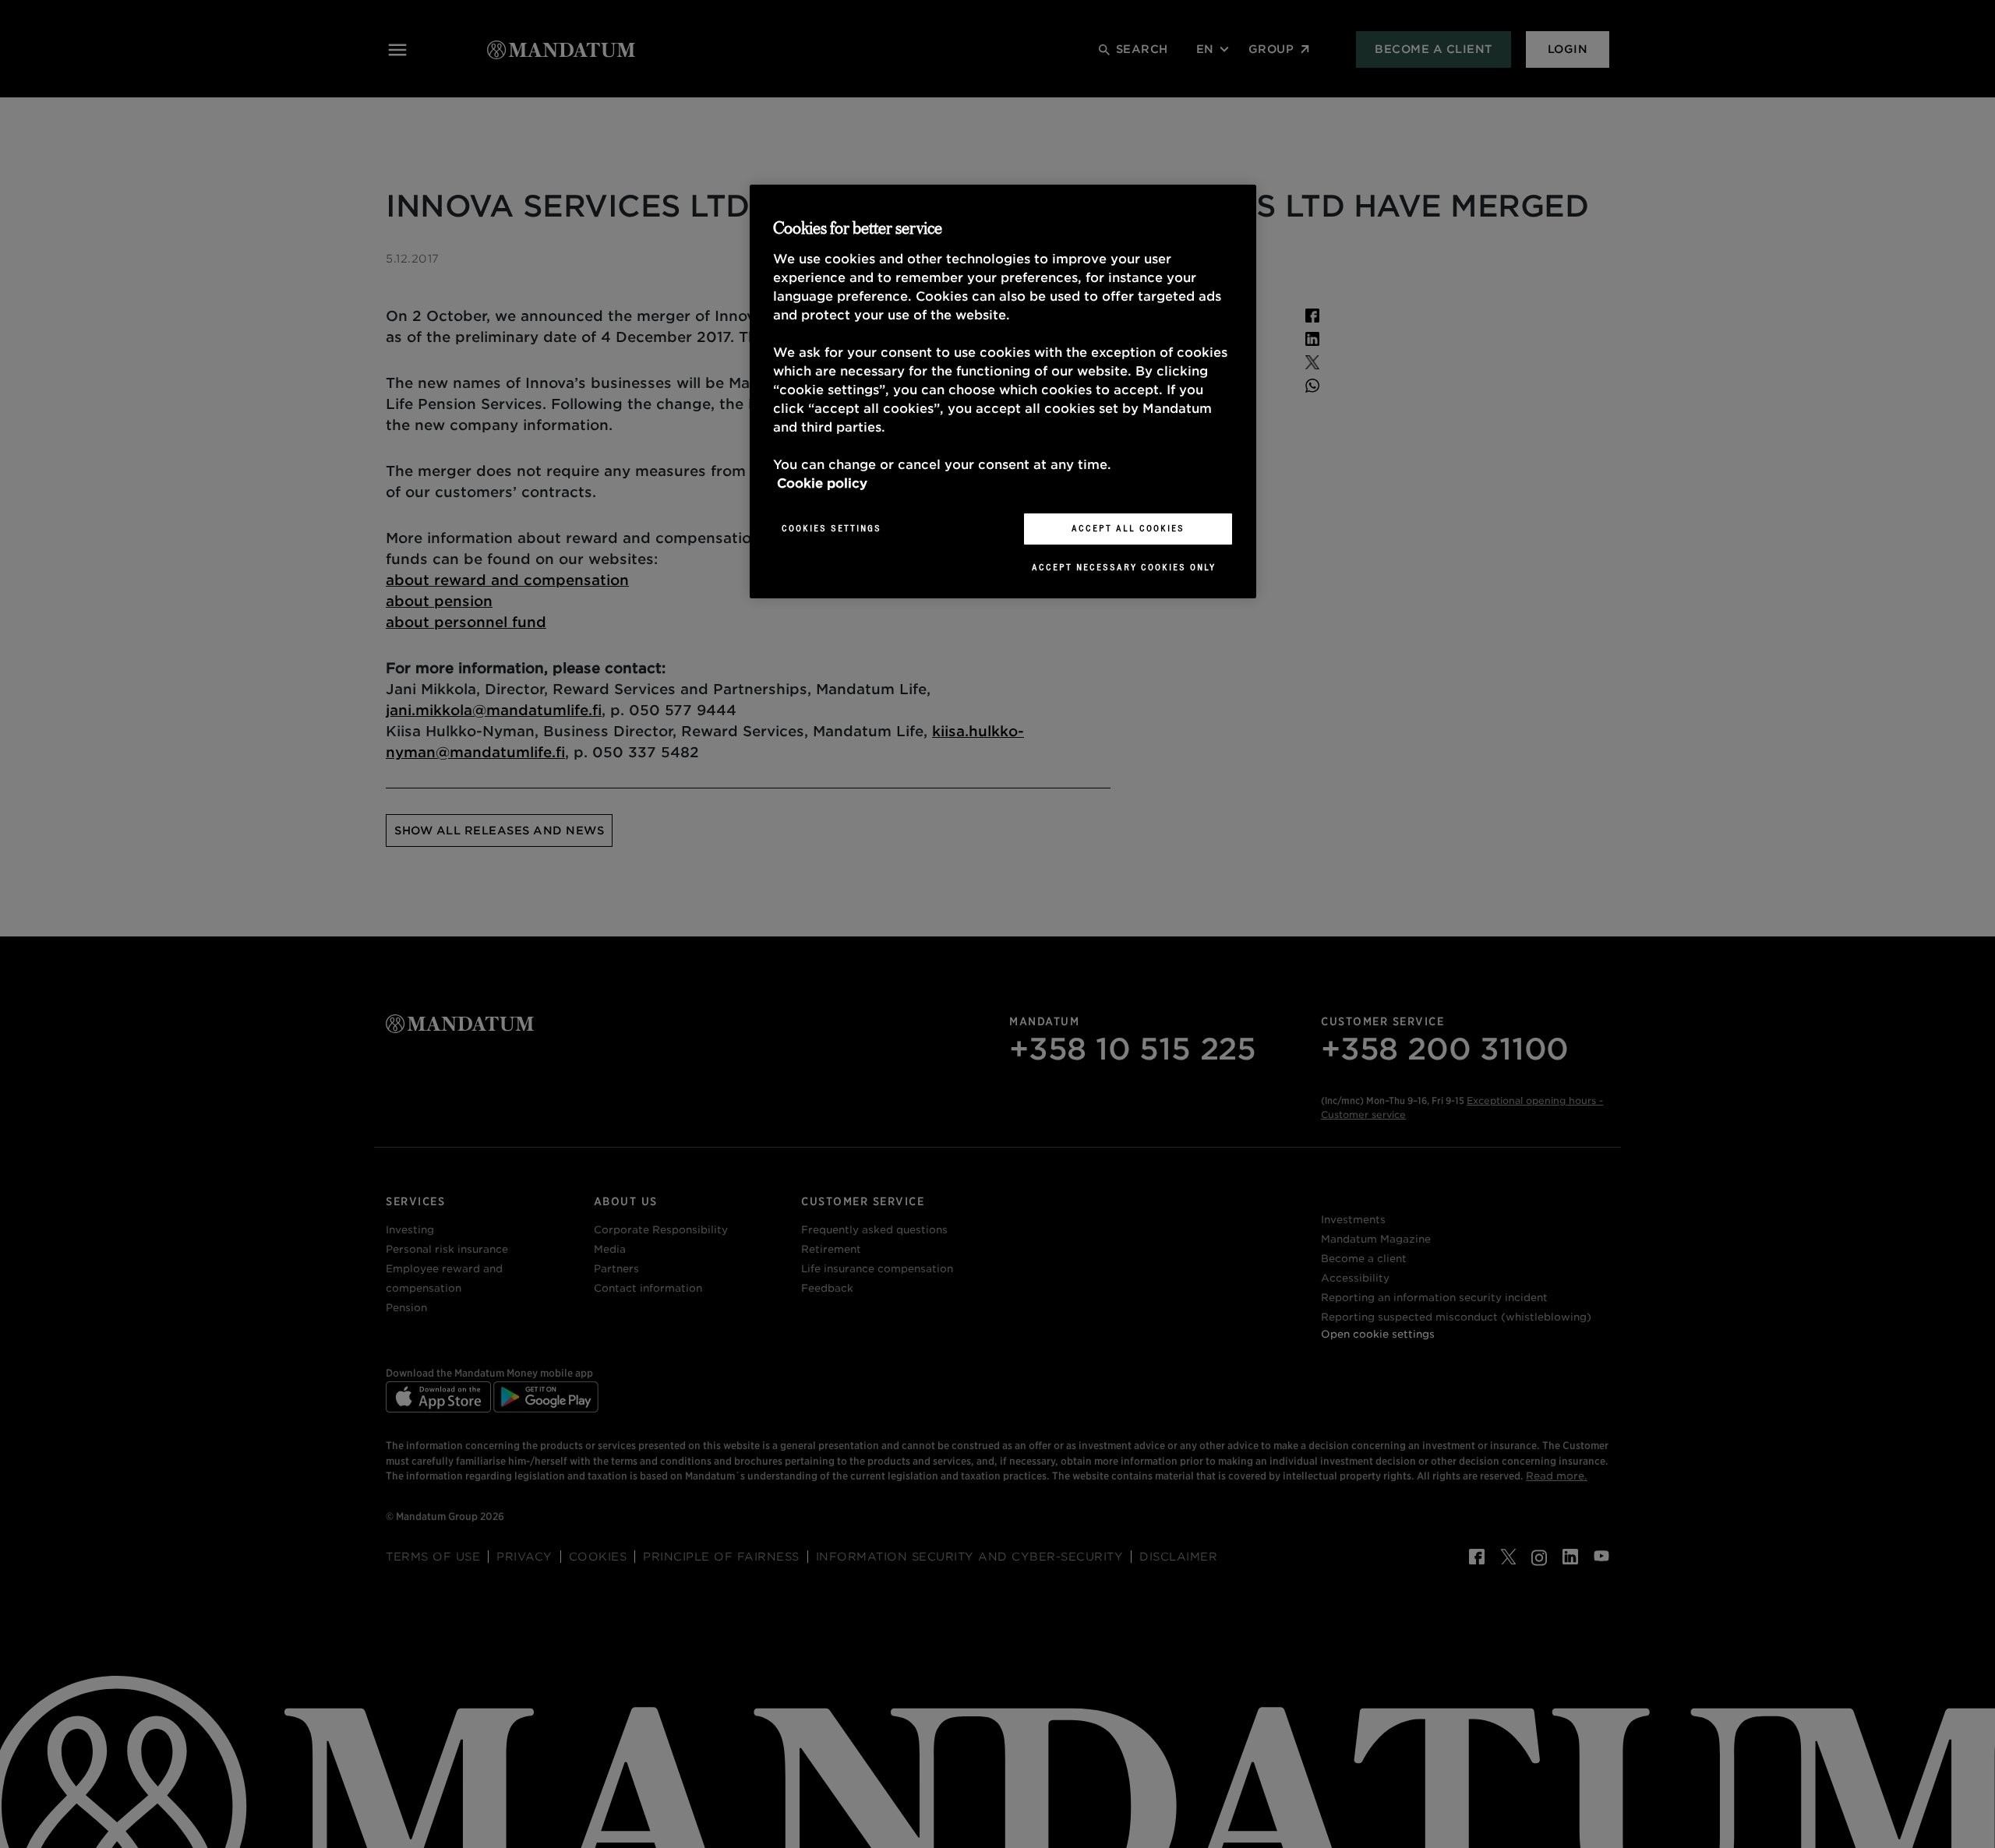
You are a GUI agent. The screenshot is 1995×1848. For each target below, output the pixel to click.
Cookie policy (822, 483)
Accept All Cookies (1128, 528)
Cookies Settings (832, 528)
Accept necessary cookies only (1124, 567)
